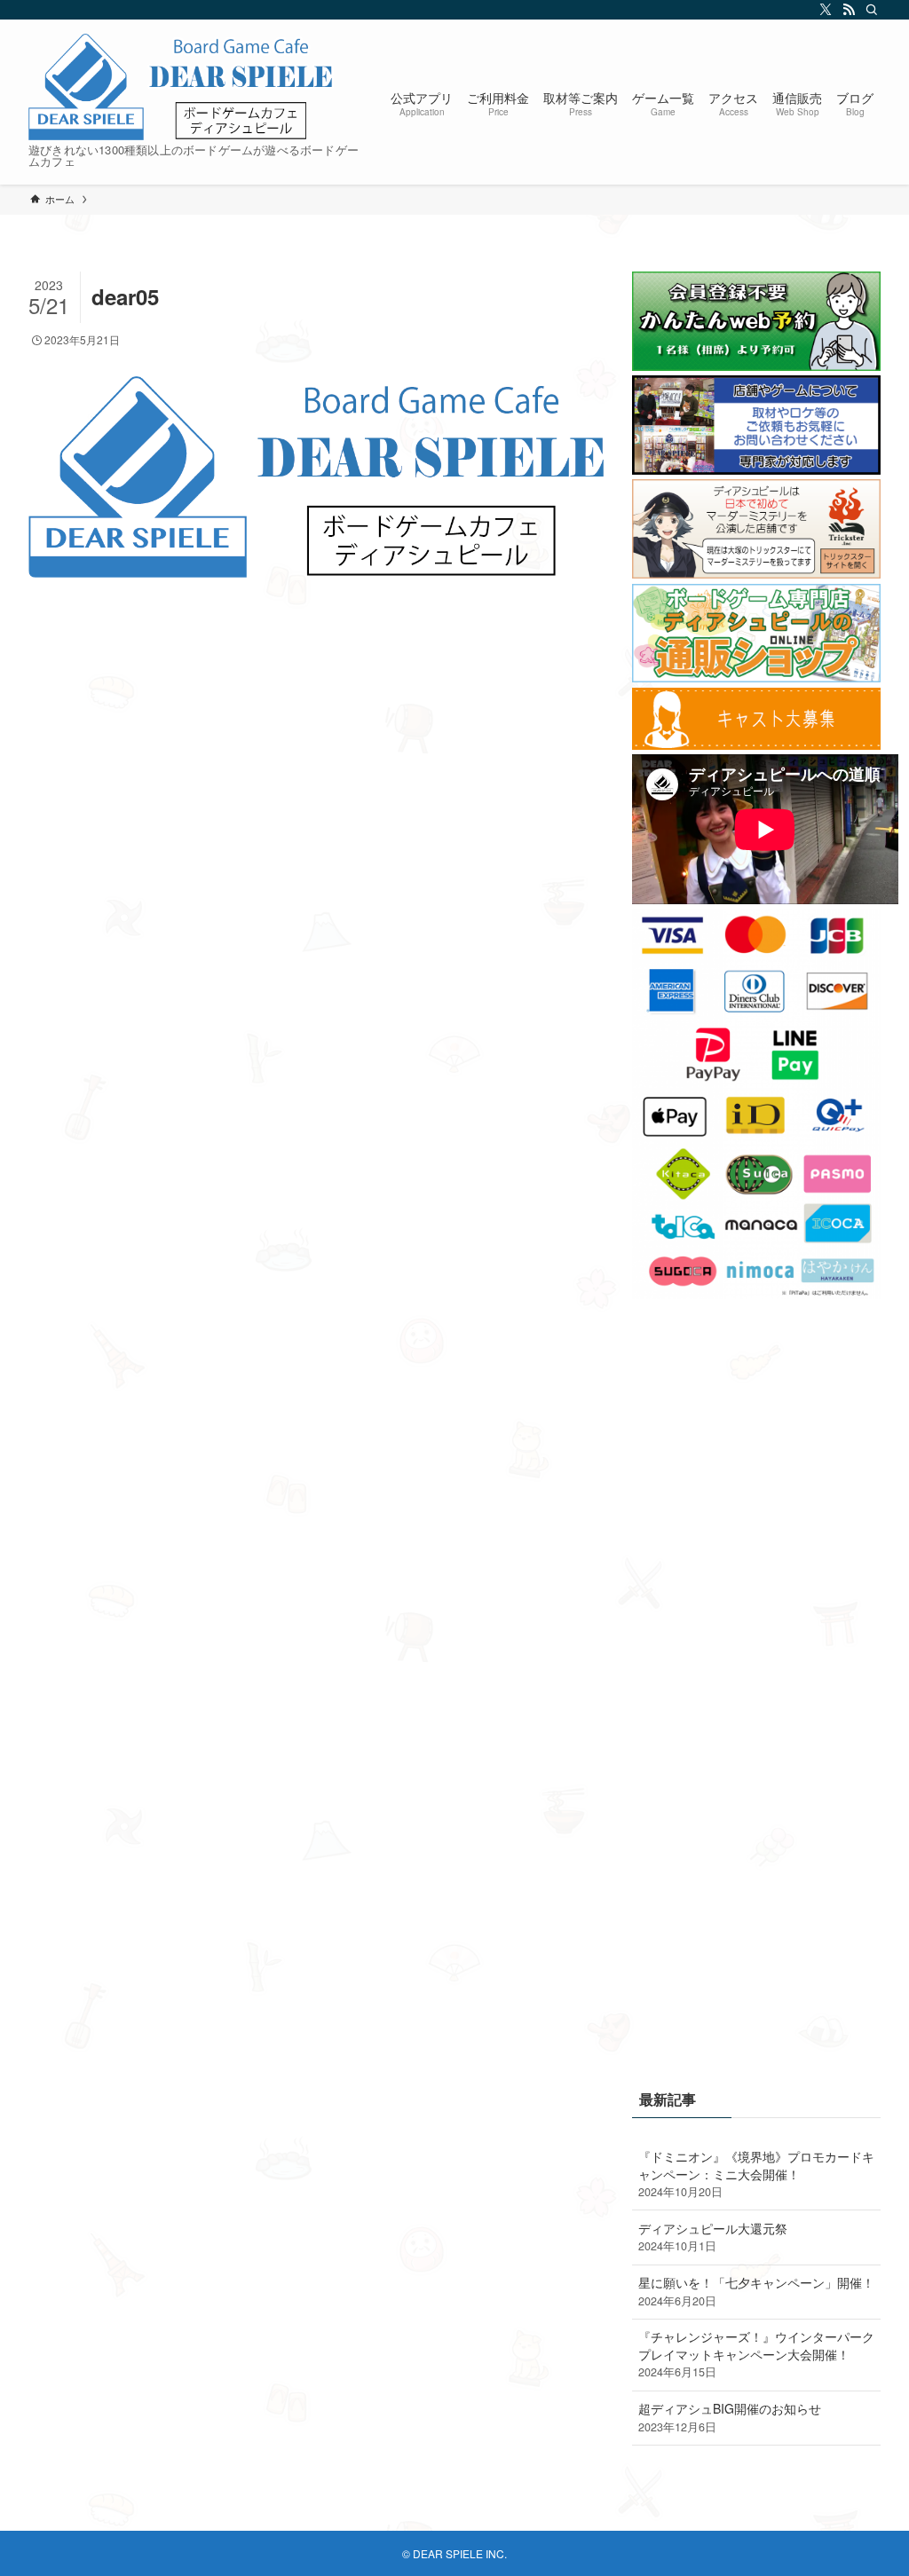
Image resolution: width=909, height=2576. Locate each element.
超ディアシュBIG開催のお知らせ (730, 2417)
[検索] (869, 10)
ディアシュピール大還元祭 (713, 2237)
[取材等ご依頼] (756, 469)
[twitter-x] (823, 10)
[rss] (846, 10)
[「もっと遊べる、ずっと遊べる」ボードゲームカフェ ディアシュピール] (182, 87)
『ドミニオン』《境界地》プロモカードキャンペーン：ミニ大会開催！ (756, 2174)
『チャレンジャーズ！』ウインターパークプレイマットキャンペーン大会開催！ (756, 2354)
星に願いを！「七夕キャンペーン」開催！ (756, 2291)
